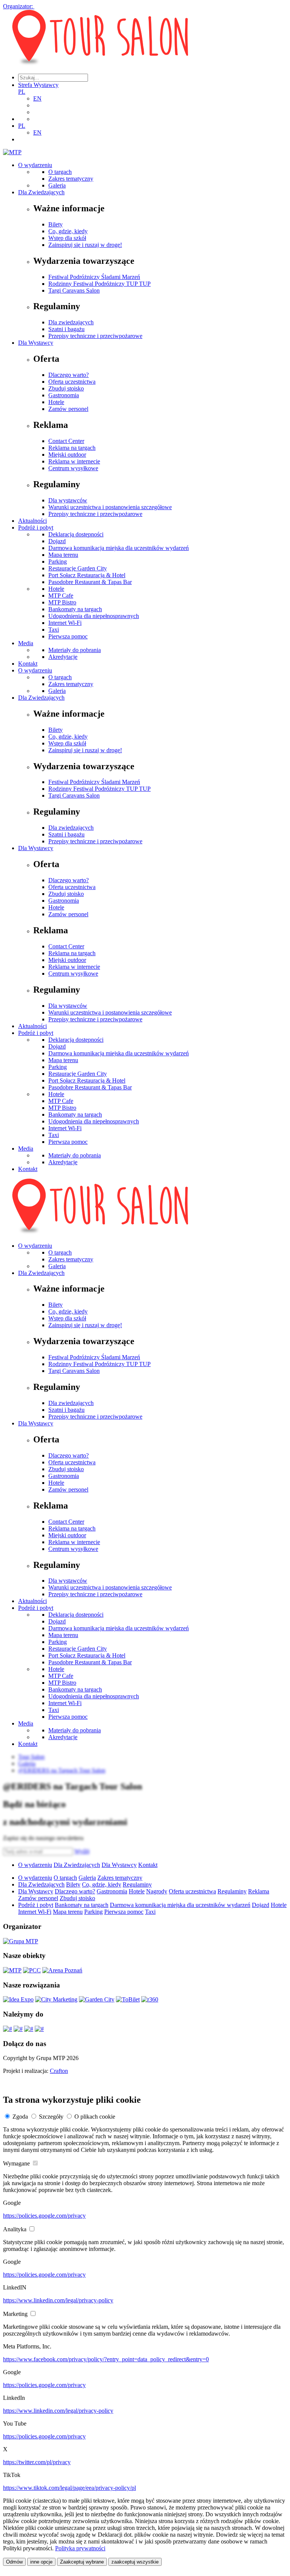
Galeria (57, 185)
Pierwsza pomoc (68, 636)
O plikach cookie (95, 2117)
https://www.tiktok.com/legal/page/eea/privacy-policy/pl (69, 2488)
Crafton (59, 2071)
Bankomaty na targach (75, 609)
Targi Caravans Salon (74, 290)
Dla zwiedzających (71, 322)
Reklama (259, 1891)
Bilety (56, 224)
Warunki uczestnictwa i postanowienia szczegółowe (110, 507)
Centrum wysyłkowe (73, 468)
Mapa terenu (63, 555)
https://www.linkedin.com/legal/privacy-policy (58, 2300)
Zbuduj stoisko (66, 388)
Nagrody (157, 1891)
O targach (60, 172)
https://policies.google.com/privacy (44, 2216)
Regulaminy (137, 1884)
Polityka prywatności (80, 2548)
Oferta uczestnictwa (72, 382)
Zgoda (20, 2117)
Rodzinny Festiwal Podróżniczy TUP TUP (99, 284)
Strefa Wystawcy (38, 85)
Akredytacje (63, 657)
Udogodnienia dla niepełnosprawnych (94, 616)
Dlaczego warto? (69, 375)
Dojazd (57, 541)
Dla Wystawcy (36, 343)
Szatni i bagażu (66, 329)
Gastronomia (64, 395)
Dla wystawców (68, 500)
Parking (58, 562)
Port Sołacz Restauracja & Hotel (87, 575)
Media (26, 643)
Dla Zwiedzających (41, 192)
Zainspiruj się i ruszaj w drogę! (85, 245)
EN (37, 98)
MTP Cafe (61, 596)
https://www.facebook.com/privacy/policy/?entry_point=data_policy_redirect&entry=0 (106, 2359)
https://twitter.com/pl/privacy (37, 2462)
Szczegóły (51, 2117)
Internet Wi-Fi (65, 623)
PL (22, 92)
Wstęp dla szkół (67, 238)
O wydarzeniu (35, 165)
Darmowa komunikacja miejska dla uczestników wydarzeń (119, 548)
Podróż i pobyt (36, 527)
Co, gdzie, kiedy (68, 231)
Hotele (56, 402)
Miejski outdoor (67, 455)
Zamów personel (68, 409)
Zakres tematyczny (71, 179)
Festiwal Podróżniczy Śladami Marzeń (94, 277)
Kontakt (28, 664)
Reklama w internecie (74, 461)
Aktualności (32, 521)
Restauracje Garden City (78, 568)
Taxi (54, 630)
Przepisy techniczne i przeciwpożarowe (95, 336)
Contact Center (66, 441)
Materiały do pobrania (75, 650)
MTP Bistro (62, 602)
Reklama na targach (72, 448)
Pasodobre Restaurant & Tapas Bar (90, 582)
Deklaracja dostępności (76, 534)
